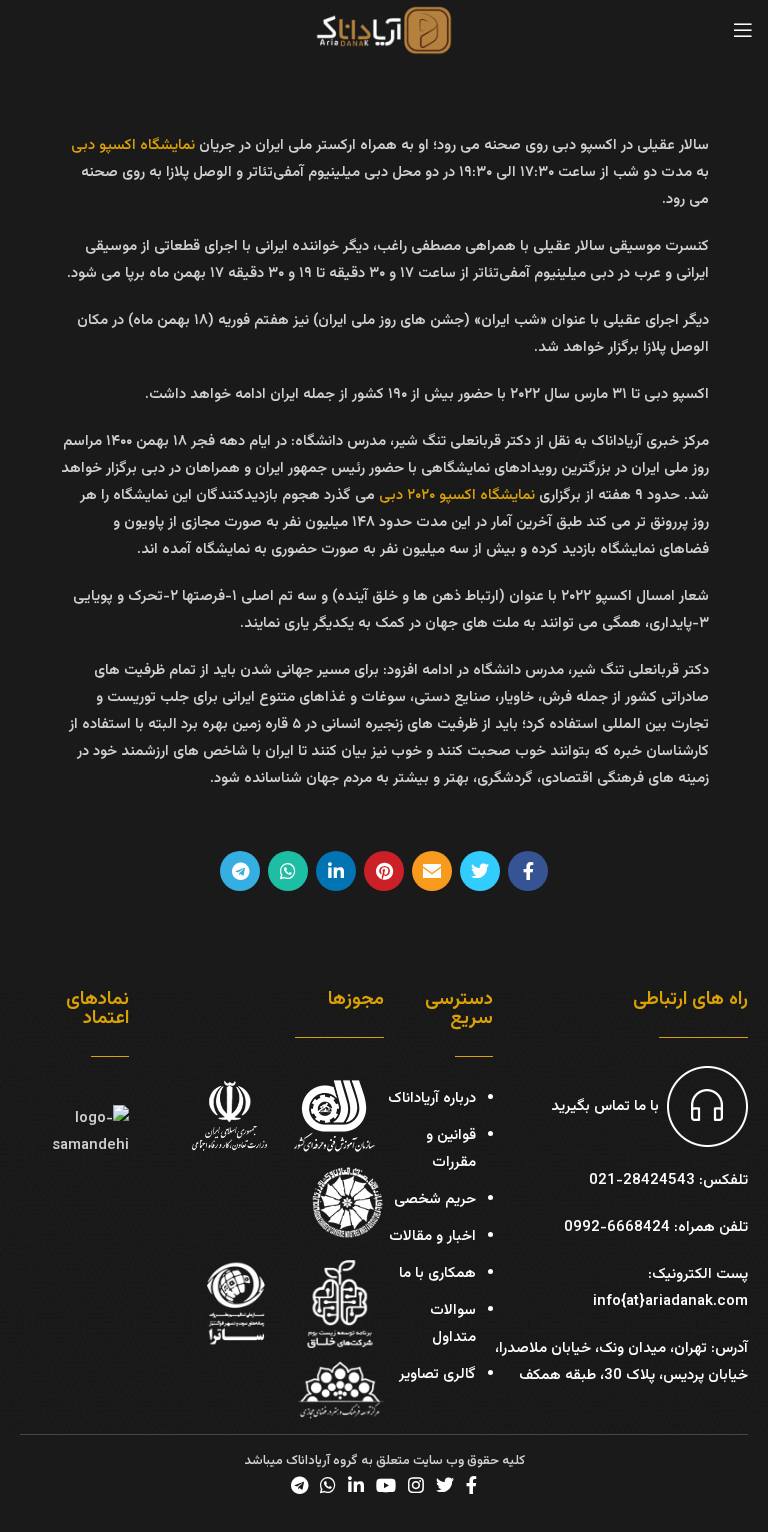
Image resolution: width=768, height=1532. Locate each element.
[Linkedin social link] (336, 871)
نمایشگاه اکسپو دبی (133, 145)
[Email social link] (432, 871)
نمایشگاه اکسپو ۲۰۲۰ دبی (457, 495)
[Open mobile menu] (743, 30)
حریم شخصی (435, 1199)
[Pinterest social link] (384, 871)
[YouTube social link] (386, 1485)
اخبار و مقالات (432, 1236)
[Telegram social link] (240, 871)
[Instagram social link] (416, 1485)
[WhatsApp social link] (288, 871)
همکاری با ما (437, 1273)
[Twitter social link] (480, 871)
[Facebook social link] (528, 871)
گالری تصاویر (437, 1374)
